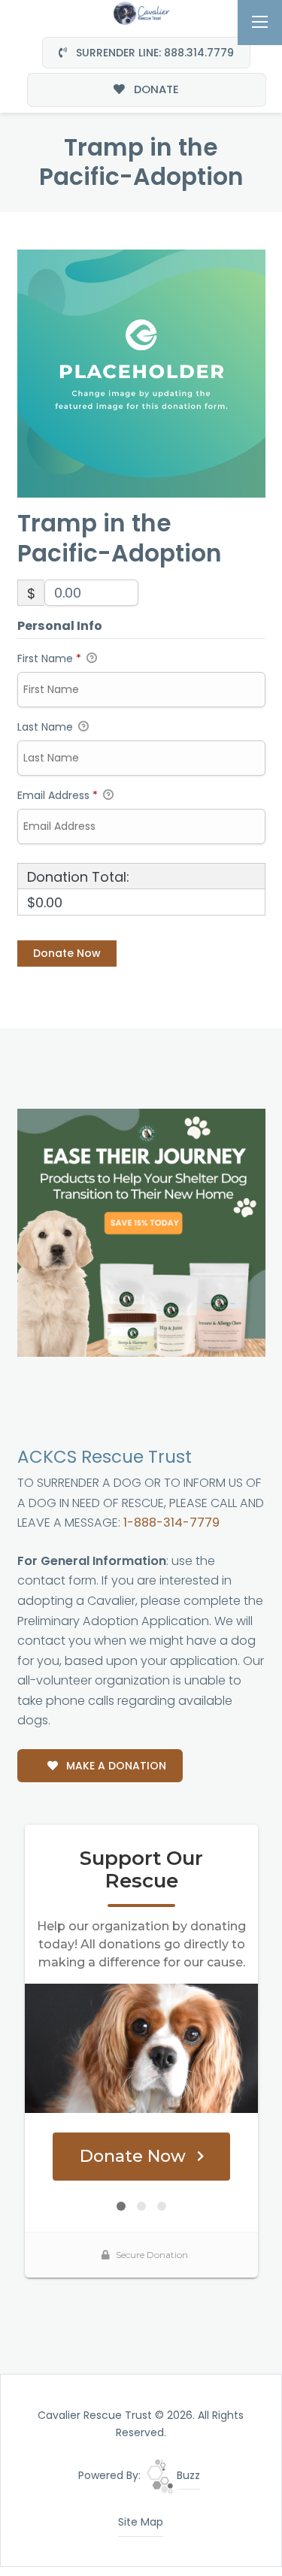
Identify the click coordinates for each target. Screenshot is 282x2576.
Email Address (58, 795)
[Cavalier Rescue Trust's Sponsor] (141, 1232)
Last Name (47, 727)
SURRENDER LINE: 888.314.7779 (153, 53)
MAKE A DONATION (115, 1766)
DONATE (155, 89)
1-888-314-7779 (171, 1523)
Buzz (187, 2475)
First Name (49, 658)
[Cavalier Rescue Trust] (141, 12)
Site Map (141, 2522)
